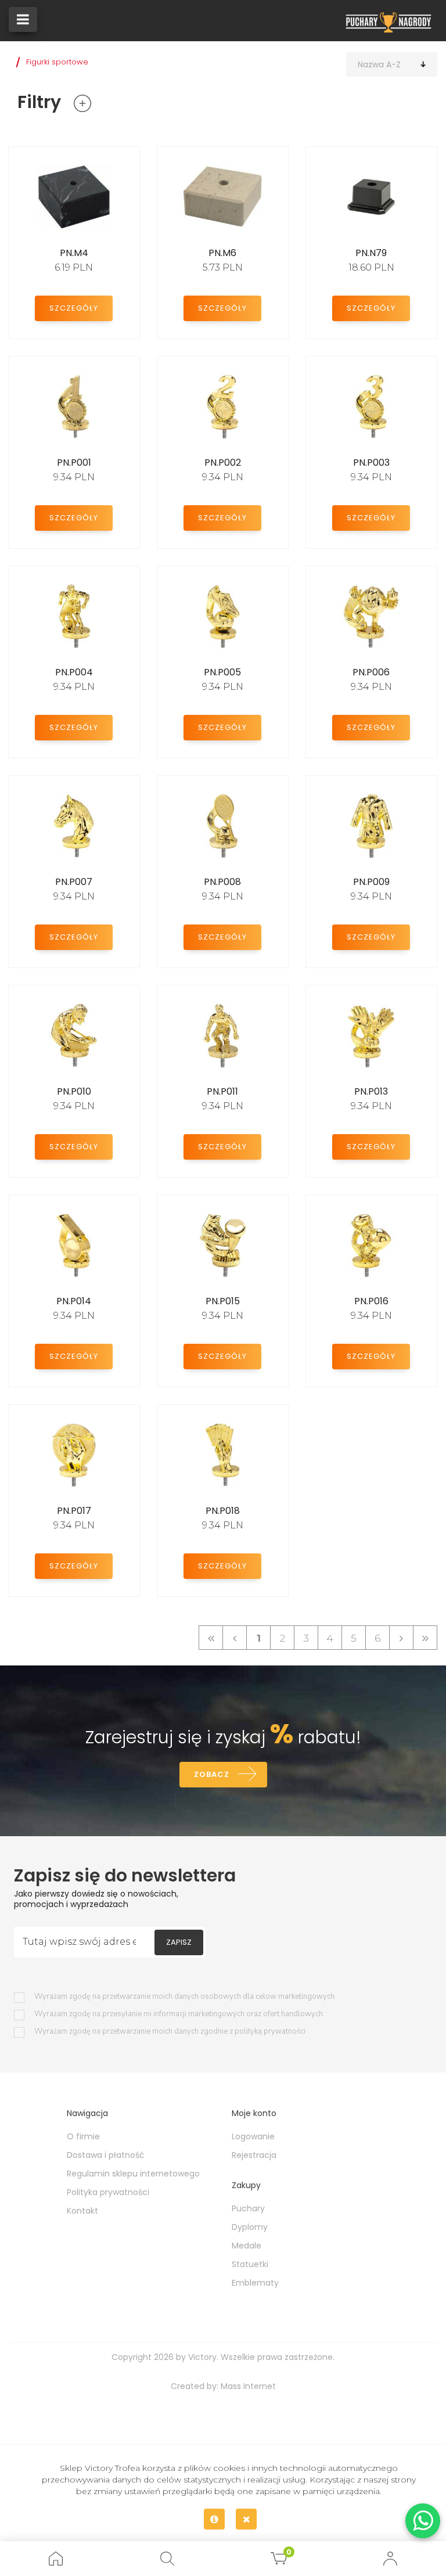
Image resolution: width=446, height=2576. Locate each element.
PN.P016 (371, 1301)
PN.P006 (371, 672)
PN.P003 (371, 463)
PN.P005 (222, 672)
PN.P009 (371, 882)
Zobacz (212, 1774)
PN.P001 (74, 463)
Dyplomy (250, 2227)
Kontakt (82, 2211)
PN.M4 (74, 253)
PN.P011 (222, 1091)
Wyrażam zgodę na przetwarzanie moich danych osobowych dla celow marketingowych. (185, 1997)
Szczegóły (74, 308)
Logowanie (253, 2136)
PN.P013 (371, 1091)
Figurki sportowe (57, 62)
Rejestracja (254, 2155)
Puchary (248, 2208)
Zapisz (179, 1942)
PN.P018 (223, 1511)
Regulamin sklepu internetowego (133, 2174)
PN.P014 (74, 1301)
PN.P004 (74, 672)
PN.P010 (74, 1091)
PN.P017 (74, 1511)
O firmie (83, 2136)
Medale (247, 2246)
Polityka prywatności (108, 2192)
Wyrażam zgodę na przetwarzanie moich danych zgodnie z (170, 2032)
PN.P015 (223, 1301)
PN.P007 (74, 882)
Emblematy (255, 2283)
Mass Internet (248, 2386)
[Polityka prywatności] (214, 2519)
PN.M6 (222, 253)
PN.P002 (223, 463)
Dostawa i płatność (106, 2155)
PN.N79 (371, 253)
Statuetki (250, 2264)
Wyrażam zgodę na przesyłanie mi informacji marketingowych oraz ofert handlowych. (179, 2014)
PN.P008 (222, 882)
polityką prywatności (270, 2031)
